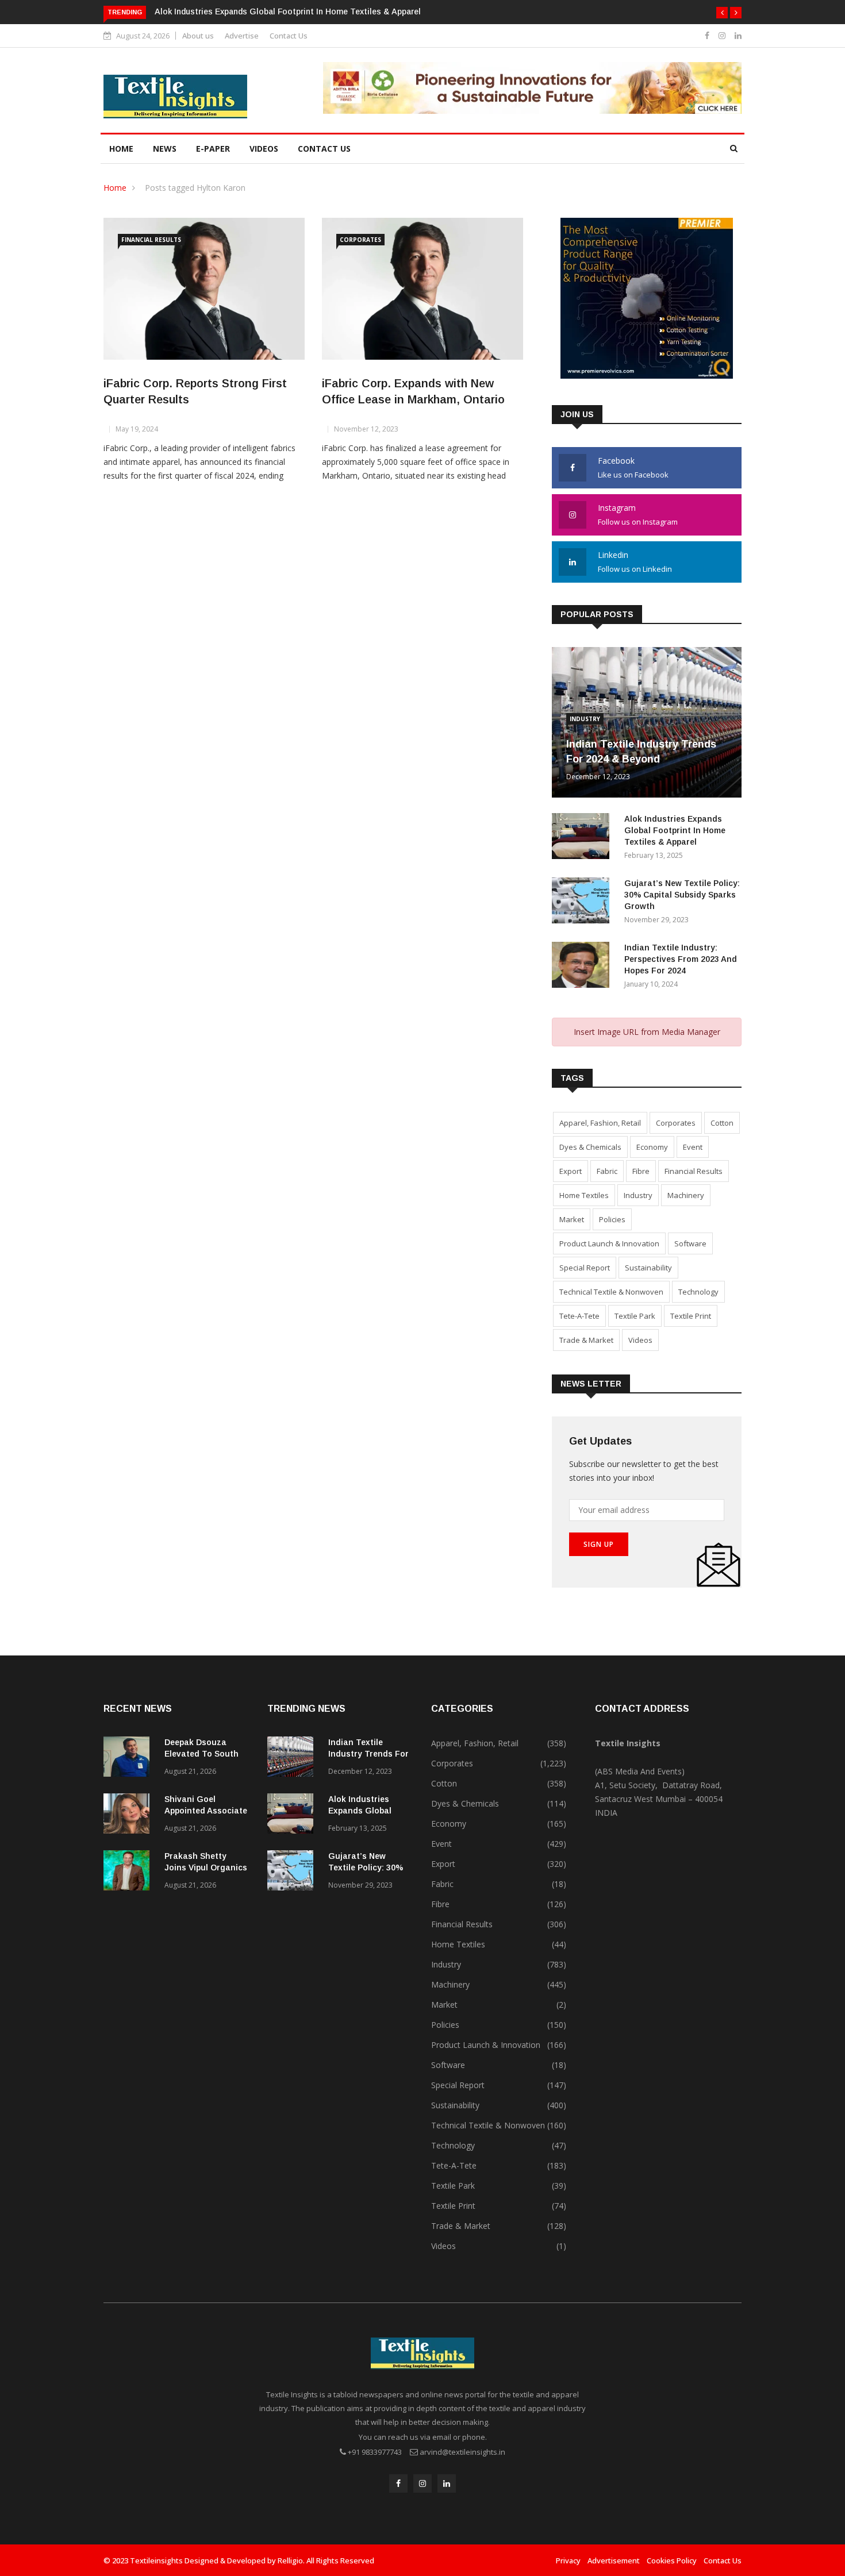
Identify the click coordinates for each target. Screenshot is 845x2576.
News (165, 149)
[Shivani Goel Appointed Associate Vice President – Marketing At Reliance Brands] (129, 1815)
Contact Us (289, 36)
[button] (722, 13)
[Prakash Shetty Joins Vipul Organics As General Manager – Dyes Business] (129, 1872)
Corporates (360, 240)
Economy (652, 1147)
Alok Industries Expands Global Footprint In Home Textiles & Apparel (288, 11)
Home (121, 149)
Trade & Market (586, 1340)
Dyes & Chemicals (590, 1147)
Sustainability (648, 1268)
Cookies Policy (672, 2560)
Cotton (722, 1123)
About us (198, 36)
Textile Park (635, 1316)
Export (571, 1171)
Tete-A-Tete (579, 1316)
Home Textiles (584, 1195)
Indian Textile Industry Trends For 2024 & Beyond (368, 1754)
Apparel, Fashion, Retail (600, 1123)
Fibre (641, 1171)
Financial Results (151, 240)
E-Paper (213, 149)
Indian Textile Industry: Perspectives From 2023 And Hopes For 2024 (681, 959)
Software (690, 1243)
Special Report (585, 1268)
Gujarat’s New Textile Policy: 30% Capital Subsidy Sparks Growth (682, 895)
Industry (585, 719)
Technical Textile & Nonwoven (611, 1292)
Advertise (242, 36)
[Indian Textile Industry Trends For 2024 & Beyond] (293, 1759)
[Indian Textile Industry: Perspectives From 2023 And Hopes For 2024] (583, 967)
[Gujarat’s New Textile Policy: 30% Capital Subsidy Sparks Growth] (583, 902)
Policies (612, 1219)
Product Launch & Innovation (609, 1243)
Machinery (686, 1195)
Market (572, 1219)
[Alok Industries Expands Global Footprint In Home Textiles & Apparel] (583, 838)
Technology (698, 1292)
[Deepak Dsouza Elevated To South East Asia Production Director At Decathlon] (129, 1759)
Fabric (607, 1171)
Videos (264, 149)
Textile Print (691, 1316)
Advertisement (614, 2560)
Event (693, 1147)
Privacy (568, 2560)
